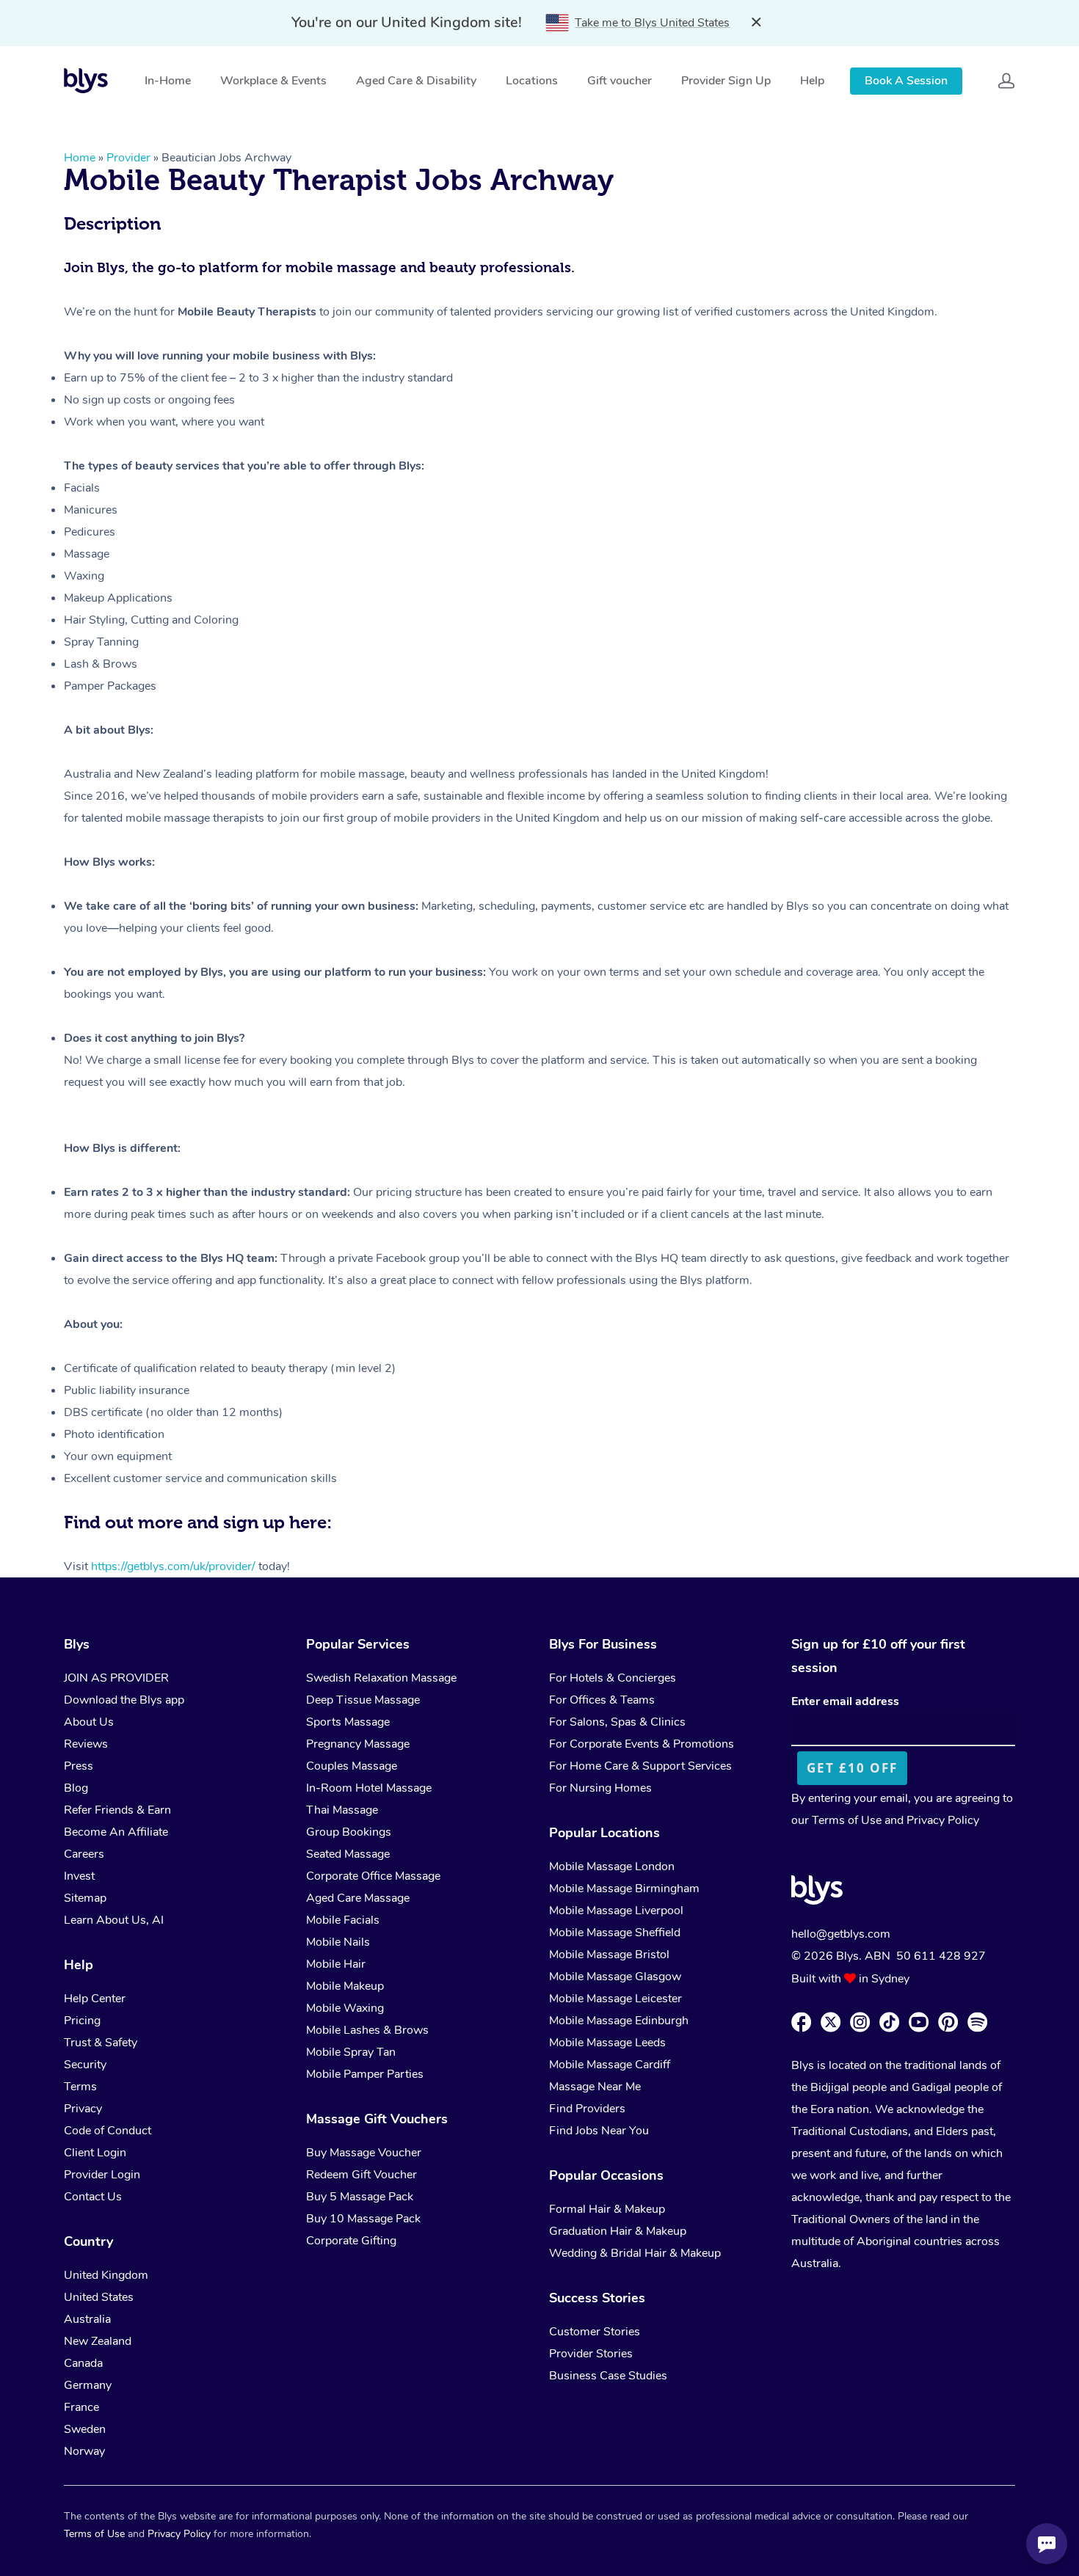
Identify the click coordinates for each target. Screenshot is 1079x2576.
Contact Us (93, 2197)
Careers (84, 1854)
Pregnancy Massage (358, 1744)
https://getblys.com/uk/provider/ (173, 1566)
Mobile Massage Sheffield (615, 1933)
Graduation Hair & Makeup (618, 2231)
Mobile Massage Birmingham (624, 1889)
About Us (89, 1722)
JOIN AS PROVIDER (116, 1678)
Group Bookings (349, 1832)
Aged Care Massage (358, 1898)
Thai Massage (342, 1810)
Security (85, 2065)
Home (80, 158)
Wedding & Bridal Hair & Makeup (635, 2253)
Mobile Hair (336, 1964)
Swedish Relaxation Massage (381, 1678)
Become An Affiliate (116, 1832)
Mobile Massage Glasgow (615, 1977)
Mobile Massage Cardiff (610, 2065)
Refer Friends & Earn (117, 1810)
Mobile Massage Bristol (609, 1955)
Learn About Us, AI (114, 1920)
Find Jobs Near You (599, 2131)
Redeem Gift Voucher (362, 2175)
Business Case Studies (608, 2376)
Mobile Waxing (345, 2008)
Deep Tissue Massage (363, 1700)
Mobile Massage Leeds (607, 2043)
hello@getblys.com (841, 1934)
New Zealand (98, 2341)
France (81, 2407)
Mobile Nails (338, 1942)
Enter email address (845, 1701)
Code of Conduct (108, 2131)
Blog (76, 1788)
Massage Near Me (595, 2087)
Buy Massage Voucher (364, 2153)
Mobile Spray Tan (351, 2052)
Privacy (83, 2109)
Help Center (95, 1999)
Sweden (85, 2429)
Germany (88, 2385)
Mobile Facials (343, 1920)
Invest (79, 1876)
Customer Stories (595, 2332)
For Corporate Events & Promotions (642, 1744)
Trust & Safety (101, 2043)
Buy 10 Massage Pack (363, 2219)
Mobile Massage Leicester (615, 1999)
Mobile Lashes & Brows (367, 2030)
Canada (83, 2363)
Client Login (95, 2153)
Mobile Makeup (345, 1986)
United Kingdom (106, 2275)
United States (99, 2297)
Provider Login (102, 2175)
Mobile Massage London (612, 1867)
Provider (128, 158)
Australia (87, 2319)
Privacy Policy (943, 1820)
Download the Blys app (124, 1700)
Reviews (86, 1744)
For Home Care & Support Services (640, 1766)
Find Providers (587, 2109)
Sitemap (85, 1898)
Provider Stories (591, 2354)
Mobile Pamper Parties (365, 2074)
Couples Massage (352, 1766)
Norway (84, 2451)
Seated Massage (348, 1854)
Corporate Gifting (351, 2241)
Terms (80, 2087)
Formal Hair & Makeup (607, 2209)
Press (79, 1766)
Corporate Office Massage (373, 1876)
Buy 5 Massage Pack (360, 2197)
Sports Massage (348, 1722)
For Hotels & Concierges (613, 1678)
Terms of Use (847, 1820)
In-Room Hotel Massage (369, 1788)
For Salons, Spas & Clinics (617, 1722)
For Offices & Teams (602, 1700)
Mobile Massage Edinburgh (619, 2021)
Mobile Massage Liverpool (616, 1911)
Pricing (82, 2021)
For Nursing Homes (600, 1788)
